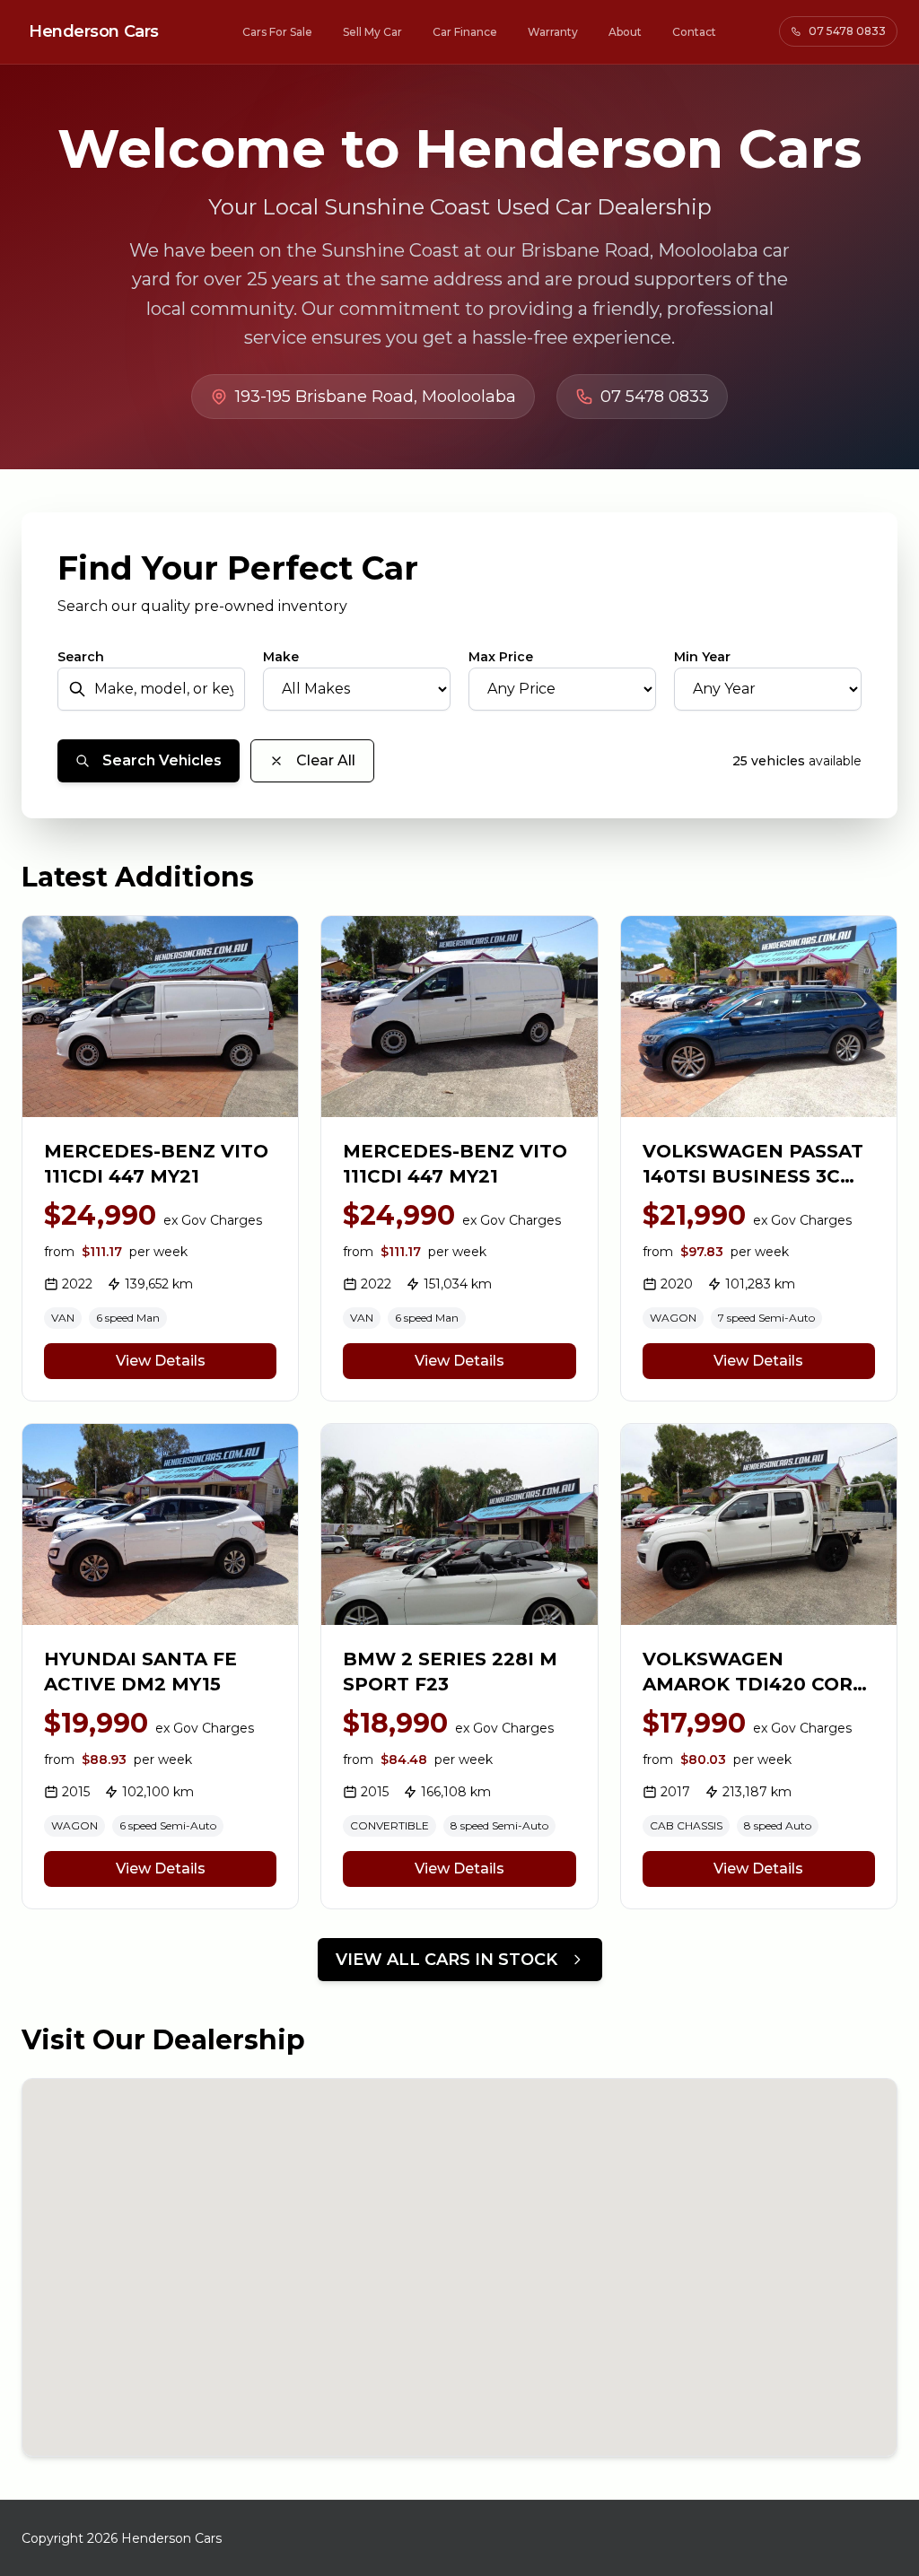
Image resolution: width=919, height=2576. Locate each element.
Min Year (702, 657)
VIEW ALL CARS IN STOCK (446, 1960)
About (625, 32)
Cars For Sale (277, 32)
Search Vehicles (162, 760)
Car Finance (465, 32)
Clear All (326, 760)
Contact (694, 32)
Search (81, 657)
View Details (161, 1361)
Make (281, 657)
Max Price (501, 657)
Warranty (553, 32)
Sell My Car (372, 32)
